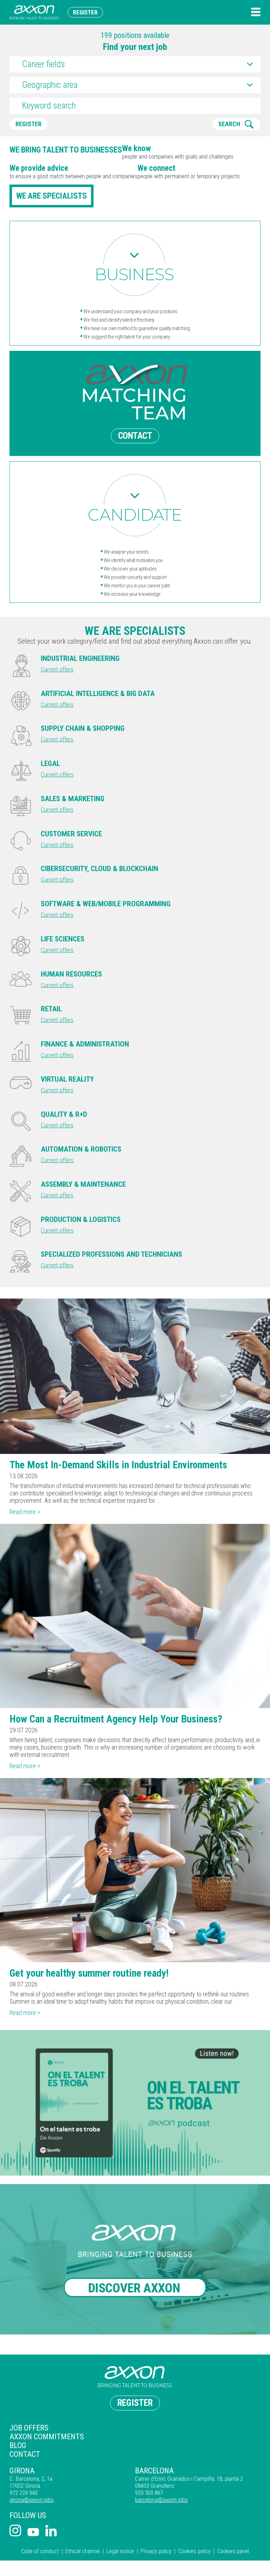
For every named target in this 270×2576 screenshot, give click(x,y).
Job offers (29, 2428)
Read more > (25, 1512)
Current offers (57, 669)
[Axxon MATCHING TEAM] (135, 265)
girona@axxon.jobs (32, 2500)
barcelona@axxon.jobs (161, 2500)
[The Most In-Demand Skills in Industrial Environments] (135, 1376)
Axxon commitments (47, 2437)
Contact (25, 2454)
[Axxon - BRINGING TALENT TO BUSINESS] (34, 12)
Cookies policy (194, 2551)
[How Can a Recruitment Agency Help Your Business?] (135, 1616)
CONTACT (135, 436)
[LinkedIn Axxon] (51, 2531)
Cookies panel (233, 2551)
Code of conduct (40, 2551)
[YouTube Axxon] (33, 2533)
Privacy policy (156, 2551)
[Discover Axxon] (135, 2259)
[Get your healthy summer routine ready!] (135, 1870)
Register (85, 12)
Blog (18, 2445)
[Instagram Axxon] (15, 2531)
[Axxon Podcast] (135, 2103)
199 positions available (135, 35)
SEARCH (229, 124)
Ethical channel (83, 2551)
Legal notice (120, 2551)
